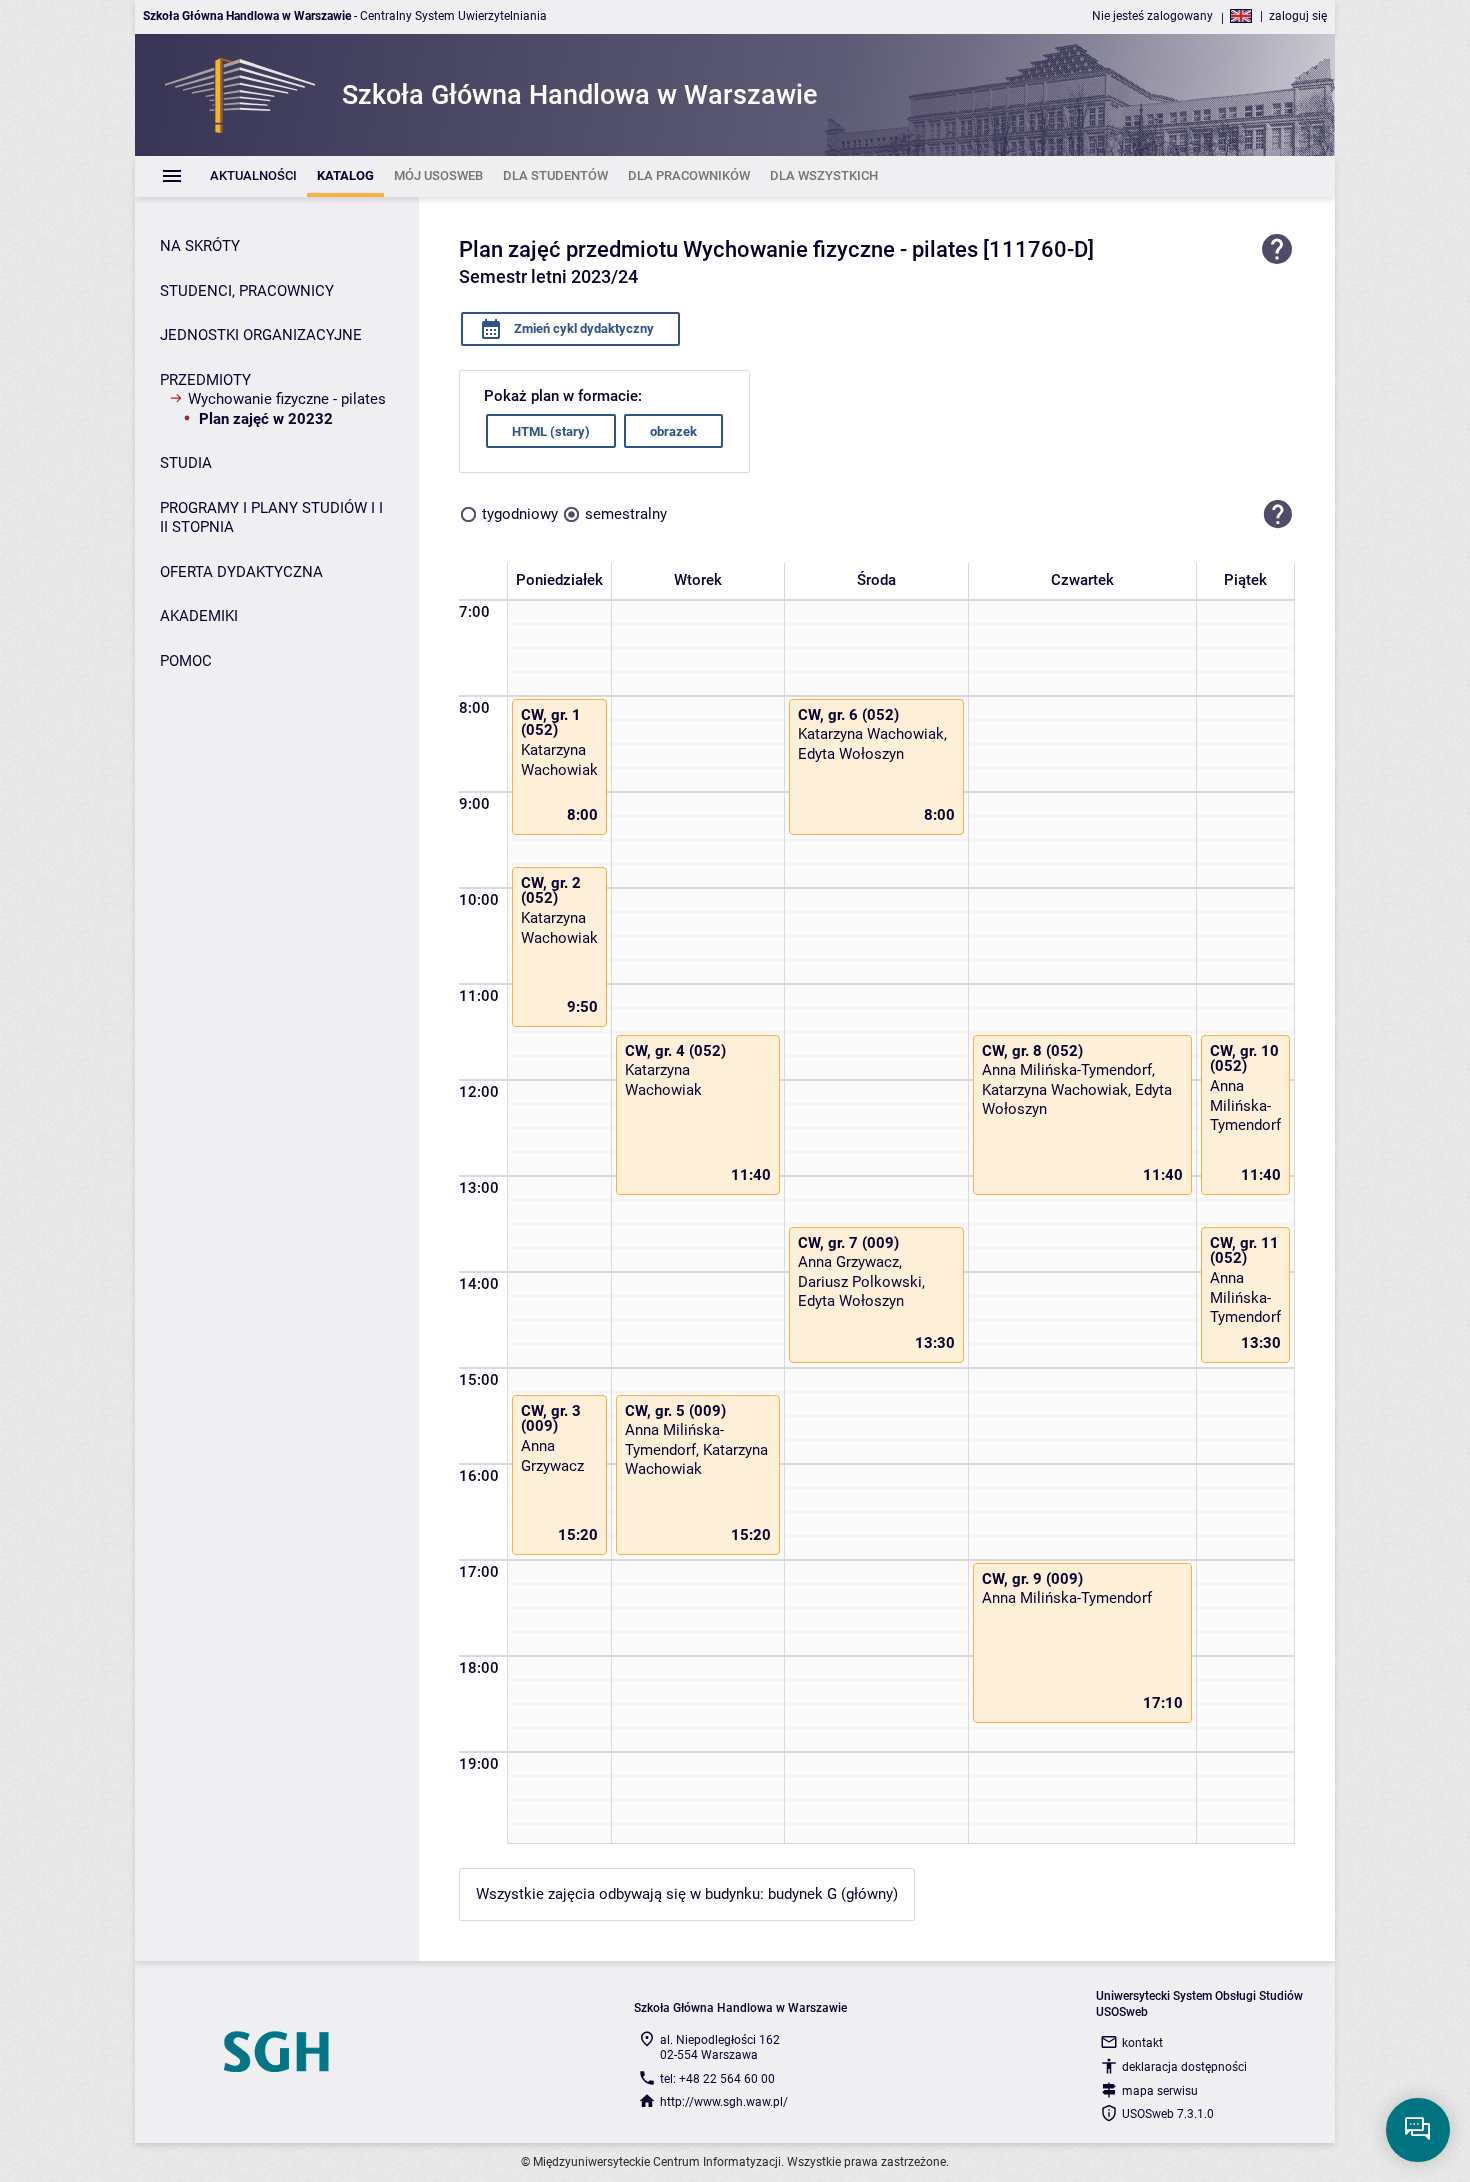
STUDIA (186, 463)
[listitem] (253, 176)
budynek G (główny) (833, 1894)
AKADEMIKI (199, 616)
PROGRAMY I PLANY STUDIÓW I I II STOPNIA (271, 518)
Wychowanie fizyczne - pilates (287, 399)
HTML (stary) (551, 431)
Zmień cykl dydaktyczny (582, 328)
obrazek (673, 431)
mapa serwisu (1160, 2091)
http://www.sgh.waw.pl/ (724, 2102)
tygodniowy (520, 514)
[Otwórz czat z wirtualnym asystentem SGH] (1418, 2130)
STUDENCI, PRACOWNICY (247, 291)
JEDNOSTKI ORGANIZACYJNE (261, 335)
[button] (1278, 514)
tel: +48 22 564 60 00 (717, 2079)
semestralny (626, 514)
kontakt (1142, 2043)
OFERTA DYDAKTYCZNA (241, 572)
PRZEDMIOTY (205, 380)
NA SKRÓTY (200, 246)
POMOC (186, 661)
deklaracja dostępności (1184, 2067)
